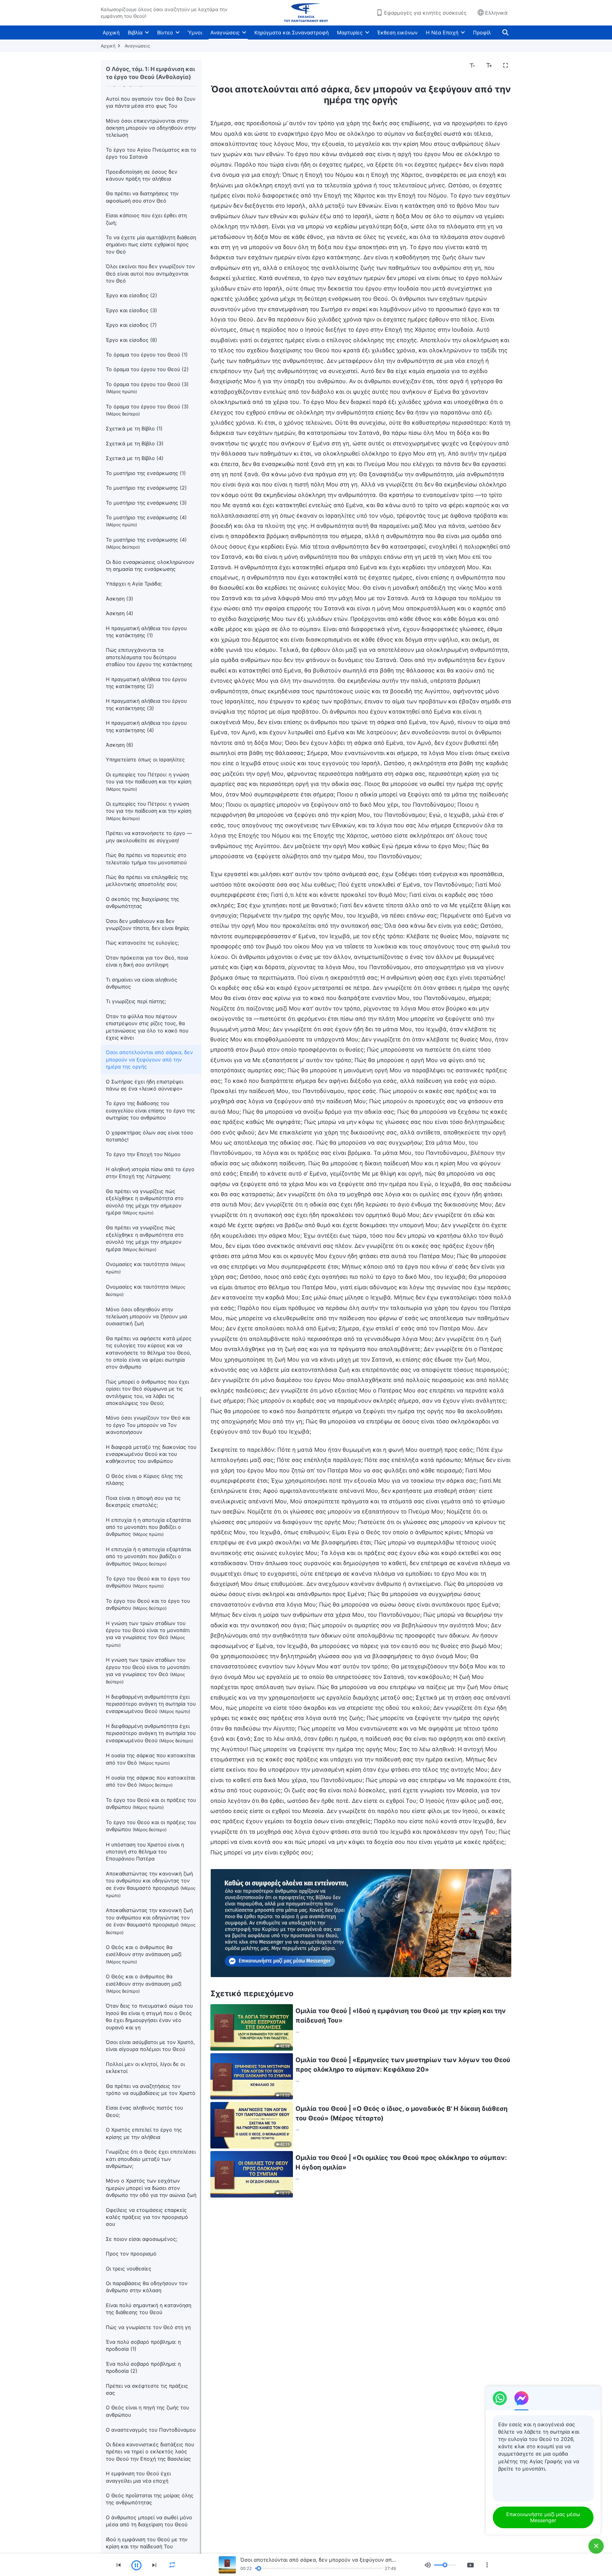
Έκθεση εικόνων (397, 32)
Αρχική (111, 32)
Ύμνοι (195, 32)
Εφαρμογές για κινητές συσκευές (425, 13)
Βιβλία (135, 32)
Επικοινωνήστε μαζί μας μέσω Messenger (543, 2517)
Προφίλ (482, 32)
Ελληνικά (496, 13)
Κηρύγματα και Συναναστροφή (291, 32)
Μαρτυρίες (350, 32)
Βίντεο (165, 32)
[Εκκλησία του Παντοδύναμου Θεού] (306, 13)
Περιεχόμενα (230, 66)
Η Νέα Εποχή (442, 32)
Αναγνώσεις (225, 32)
